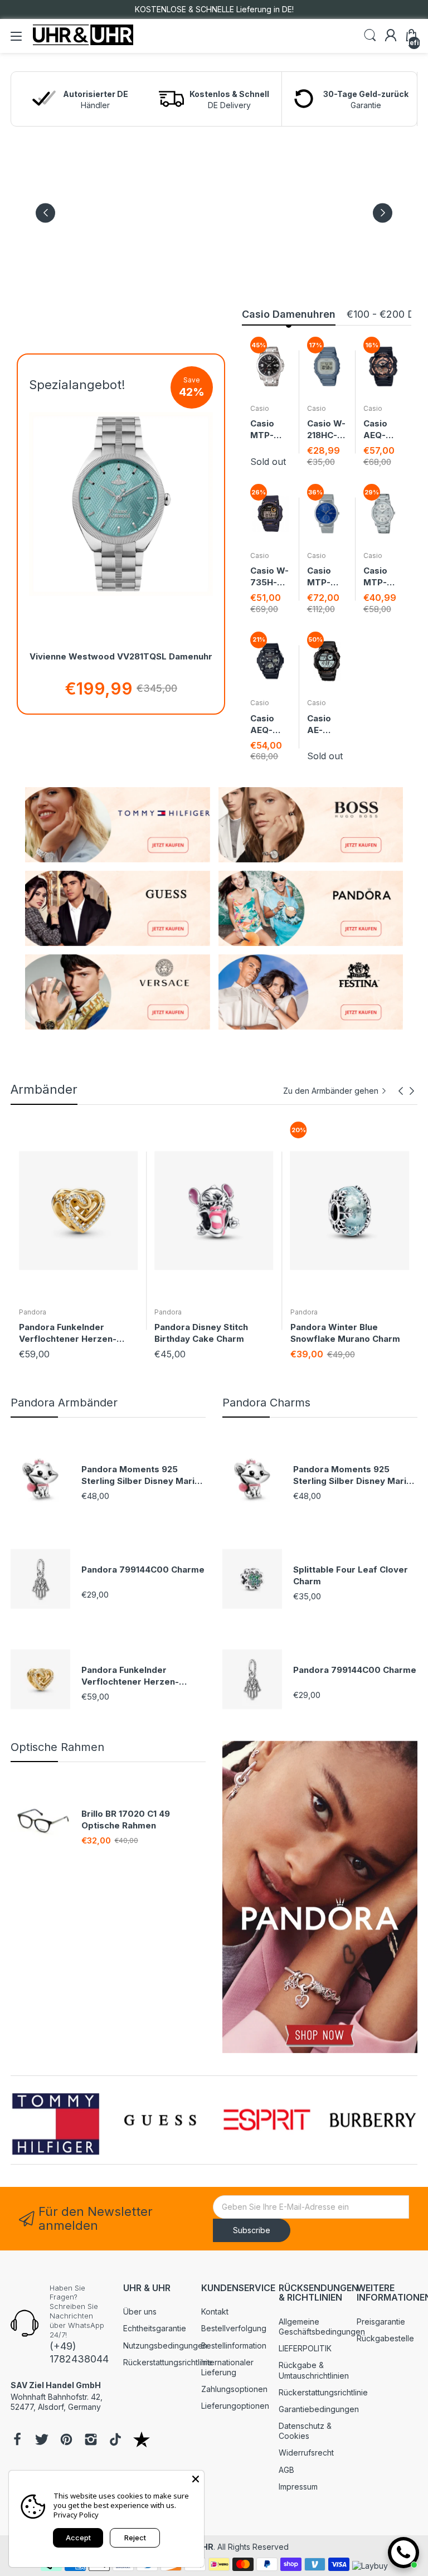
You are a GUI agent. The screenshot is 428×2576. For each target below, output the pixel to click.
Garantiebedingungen (319, 2409)
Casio (260, 408)
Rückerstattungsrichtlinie (168, 2362)
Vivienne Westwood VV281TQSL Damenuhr (121, 656)
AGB (286, 2470)
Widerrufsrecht (306, 2453)
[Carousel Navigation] (406, 1091)
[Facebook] (17, 2441)
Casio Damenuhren (289, 314)
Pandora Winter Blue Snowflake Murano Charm (209, 1333)
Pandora (33, 1312)
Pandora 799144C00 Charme (143, 1570)
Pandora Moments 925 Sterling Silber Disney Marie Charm (141, 1475)
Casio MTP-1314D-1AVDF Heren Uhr (264, 430)
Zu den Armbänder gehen (331, 1091)
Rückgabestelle (385, 2338)
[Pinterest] (66, 2441)
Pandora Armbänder (64, 1403)
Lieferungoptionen (235, 2406)
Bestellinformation (234, 2345)
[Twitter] (42, 2441)
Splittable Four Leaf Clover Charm (351, 1575)
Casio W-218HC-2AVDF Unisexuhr (326, 430)
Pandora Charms (266, 1403)
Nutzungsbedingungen (165, 2345)
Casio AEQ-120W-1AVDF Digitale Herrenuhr (268, 724)
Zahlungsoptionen (234, 2389)
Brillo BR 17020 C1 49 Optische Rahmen (126, 1820)
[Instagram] (91, 2441)
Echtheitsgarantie (155, 2328)
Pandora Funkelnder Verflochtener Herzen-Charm (130, 1676)
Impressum (298, 2487)
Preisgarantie (381, 2322)
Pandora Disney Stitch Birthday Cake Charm (66, 1333)
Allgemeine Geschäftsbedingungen (322, 2327)
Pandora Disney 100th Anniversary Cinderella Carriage (339, 1333)
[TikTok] (115, 2441)
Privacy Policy (76, 2515)
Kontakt (215, 2311)
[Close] (196, 2479)
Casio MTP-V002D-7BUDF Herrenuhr (381, 577)
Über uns (140, 2311)
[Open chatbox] (403, 2553)
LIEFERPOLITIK (305, 2348)
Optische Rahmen (57, 1747)
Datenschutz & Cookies (305, 2431)
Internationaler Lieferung (227, 2367)
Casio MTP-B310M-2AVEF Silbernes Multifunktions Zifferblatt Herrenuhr (327, 577)
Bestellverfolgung (234, 2328)
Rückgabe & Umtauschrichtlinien (314, 2370)
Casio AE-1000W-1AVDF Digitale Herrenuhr (325, 724)
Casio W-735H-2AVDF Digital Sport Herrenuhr (269, 577)
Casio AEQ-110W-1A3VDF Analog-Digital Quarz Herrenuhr (381, 430)
